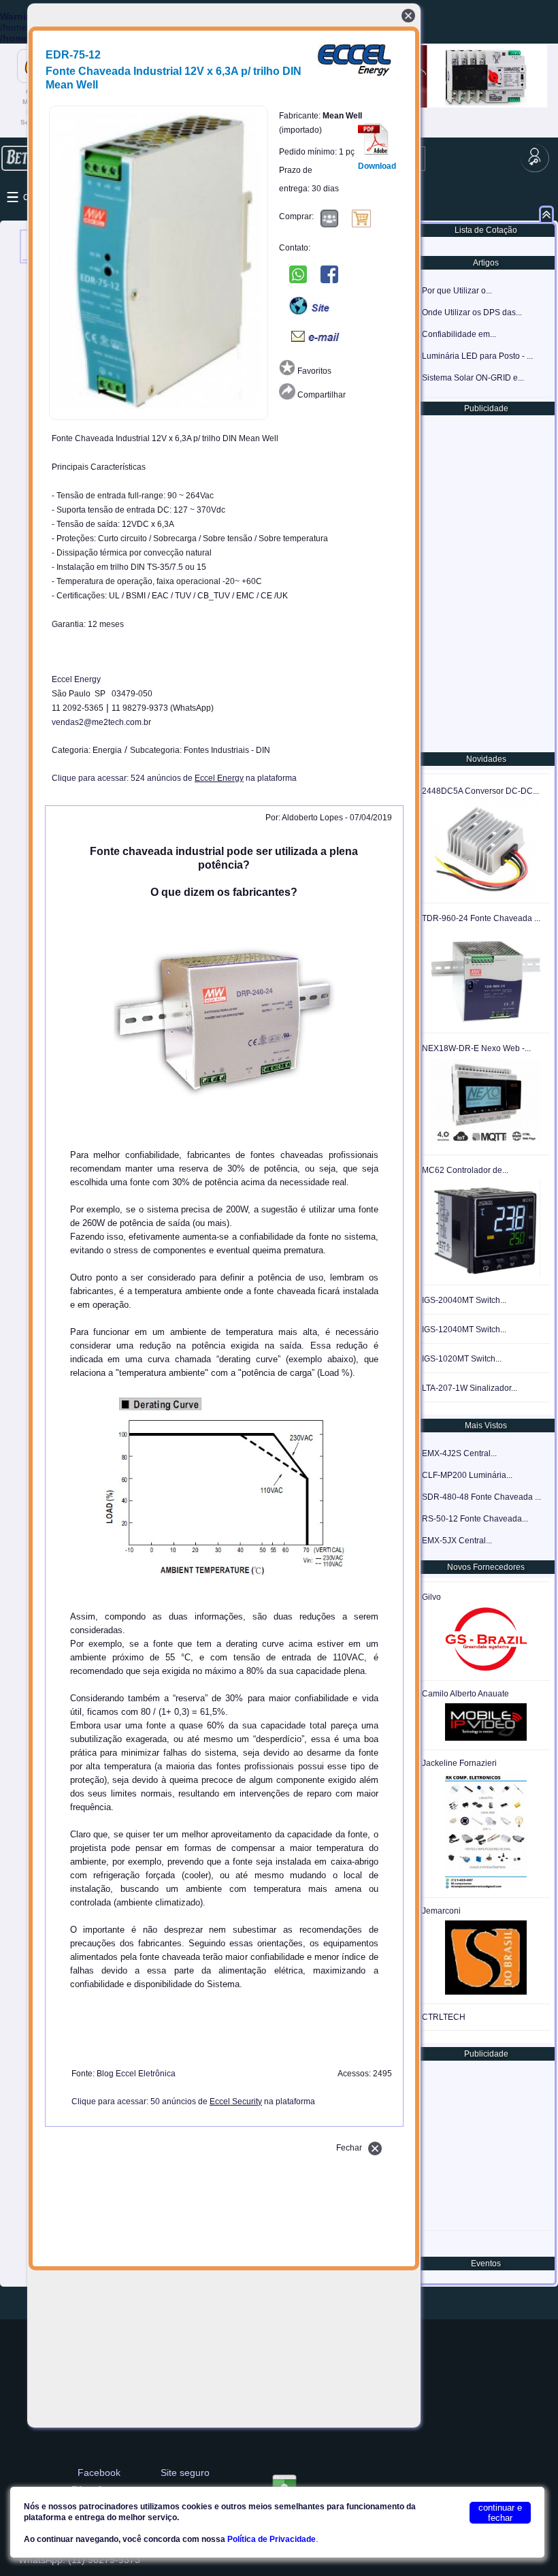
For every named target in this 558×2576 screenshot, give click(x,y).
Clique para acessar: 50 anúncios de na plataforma (193, 2102)
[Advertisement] (485, 583)
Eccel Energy (76, 679)
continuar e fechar (500, 2513)
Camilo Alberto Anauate (465, 1694)
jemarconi (441, 1911)
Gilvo (431, 1597)
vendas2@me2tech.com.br (101, 722)
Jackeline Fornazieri (459, 1763)
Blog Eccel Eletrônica (136, 2074)
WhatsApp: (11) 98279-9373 (79, 2560)
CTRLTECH (444, 2017)
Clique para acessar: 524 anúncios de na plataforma (174, 778)
